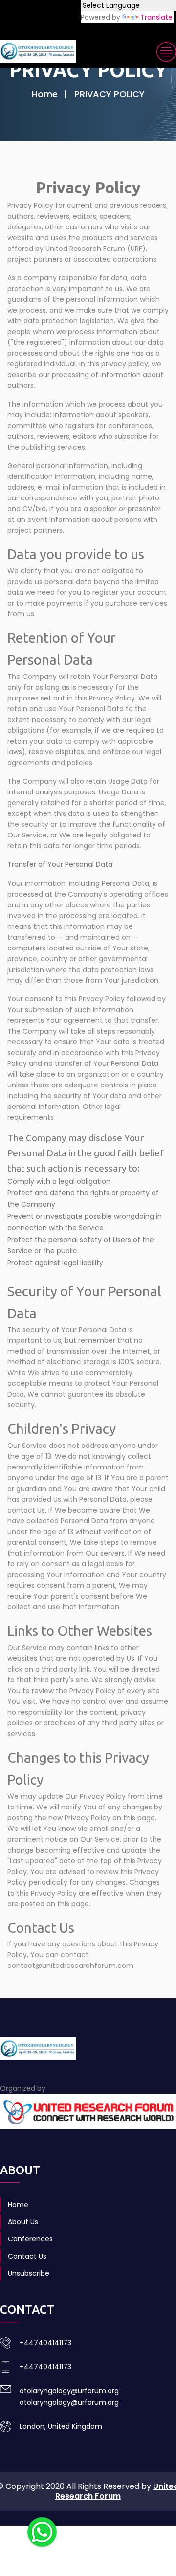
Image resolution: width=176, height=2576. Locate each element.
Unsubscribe (29, 2273)
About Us (23, 2222)
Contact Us (27, 2256)
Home (45, 94)
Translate (156, 17)
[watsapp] (42, 2531)
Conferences (30, 2239)
